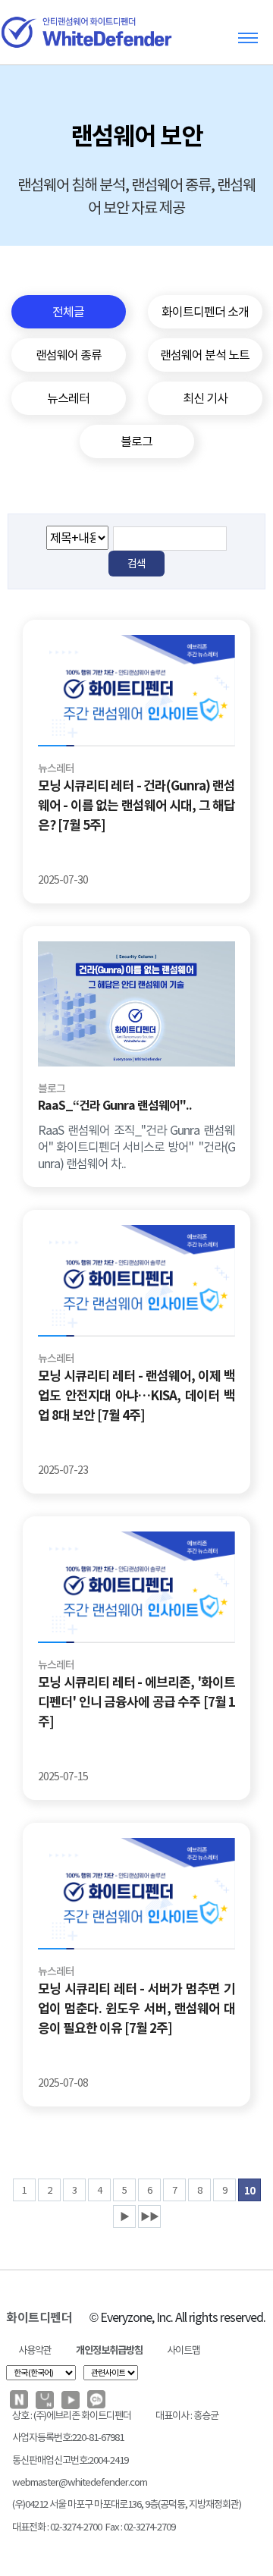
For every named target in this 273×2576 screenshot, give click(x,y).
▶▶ (149, 2217)
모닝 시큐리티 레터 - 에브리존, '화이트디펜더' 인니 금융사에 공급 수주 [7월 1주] (136, 1702)
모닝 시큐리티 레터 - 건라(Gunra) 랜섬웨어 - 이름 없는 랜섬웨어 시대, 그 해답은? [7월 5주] (136, 806)
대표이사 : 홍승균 (187, 2416)
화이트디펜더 (39, 2318)
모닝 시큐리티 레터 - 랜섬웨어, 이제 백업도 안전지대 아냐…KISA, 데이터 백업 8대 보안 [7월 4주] (136, 1396)
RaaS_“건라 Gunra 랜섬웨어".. (115, 1106)
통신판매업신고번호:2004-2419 (70, 2460)
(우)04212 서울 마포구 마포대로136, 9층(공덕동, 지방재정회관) (127, 2504)
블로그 (52, 1089)
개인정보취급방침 (109, 2350)
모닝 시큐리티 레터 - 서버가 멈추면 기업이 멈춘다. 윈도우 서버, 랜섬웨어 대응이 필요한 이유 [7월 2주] (136, 2009)
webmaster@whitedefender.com (80, 2482)
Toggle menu (248, 38)
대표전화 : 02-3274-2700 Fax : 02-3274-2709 (94, 2527)
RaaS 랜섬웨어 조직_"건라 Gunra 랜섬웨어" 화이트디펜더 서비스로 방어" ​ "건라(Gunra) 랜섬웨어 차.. (136, 1147)
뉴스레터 (56, 768)
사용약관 (35, 2350)
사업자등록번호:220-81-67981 (68, 2438)
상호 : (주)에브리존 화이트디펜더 (72, 2416)
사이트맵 (184, 2350)
